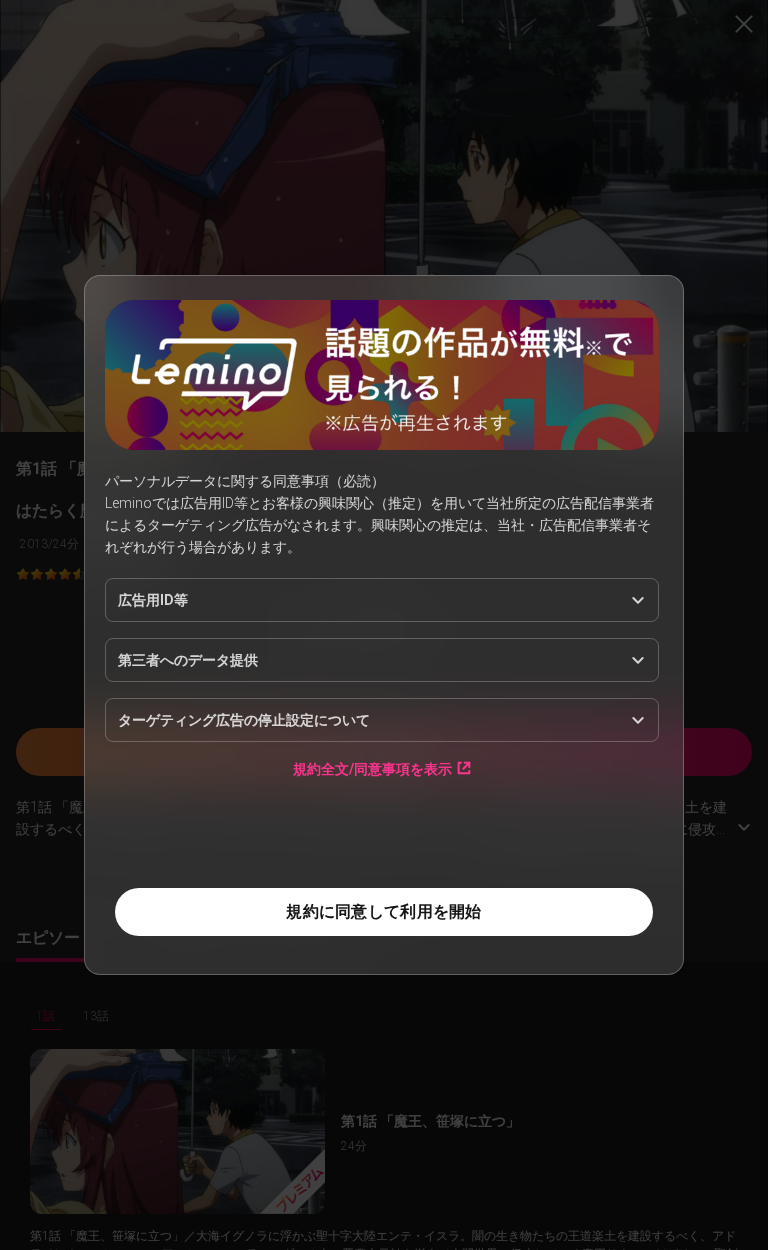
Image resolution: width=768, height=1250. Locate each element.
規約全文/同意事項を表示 (372, 768)
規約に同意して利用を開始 (383, 911)
